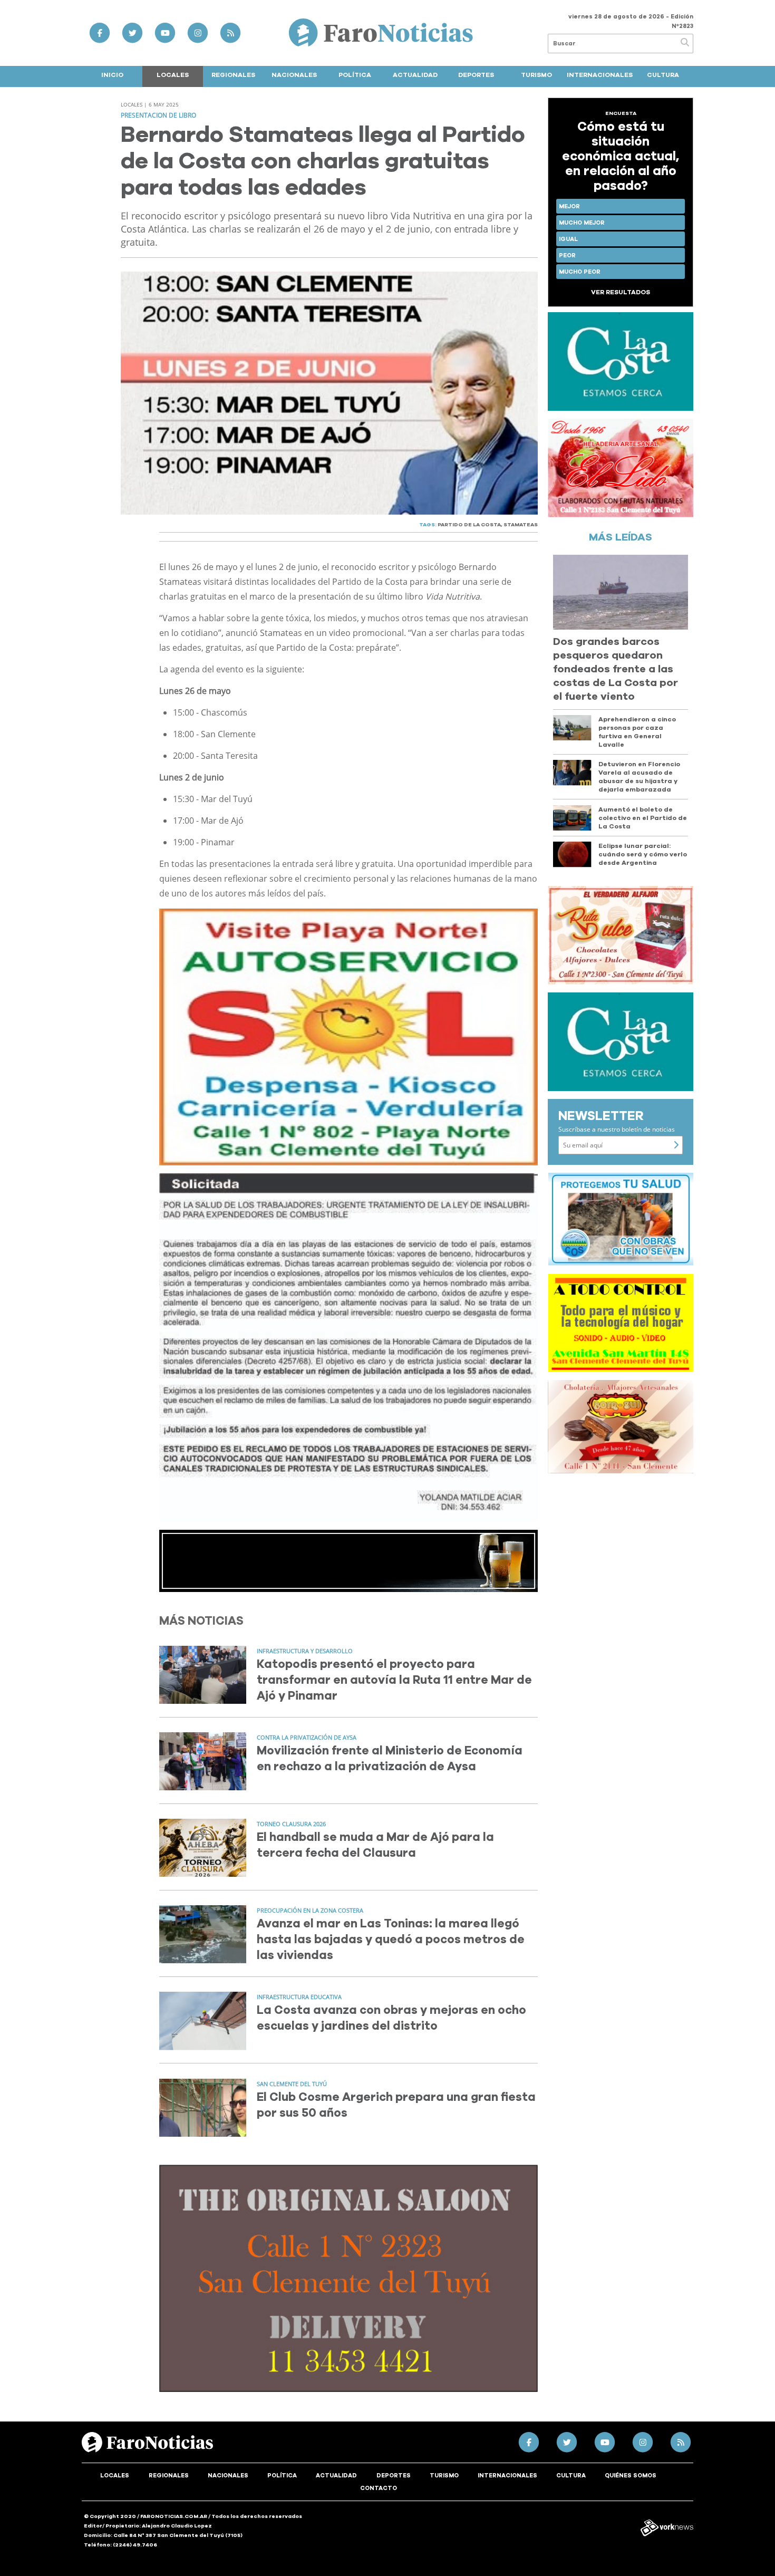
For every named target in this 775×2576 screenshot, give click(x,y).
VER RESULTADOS (621, 292)
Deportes (476, 75)
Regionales (233, 75)
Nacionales (294, 75)
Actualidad (415, 75)
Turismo (536, 75)
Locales (173, 75)
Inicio (112, 75)
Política (355, 75)
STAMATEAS (521, 525)
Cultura (663, 75)
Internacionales (600, 75)
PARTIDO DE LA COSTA (469, 525)
